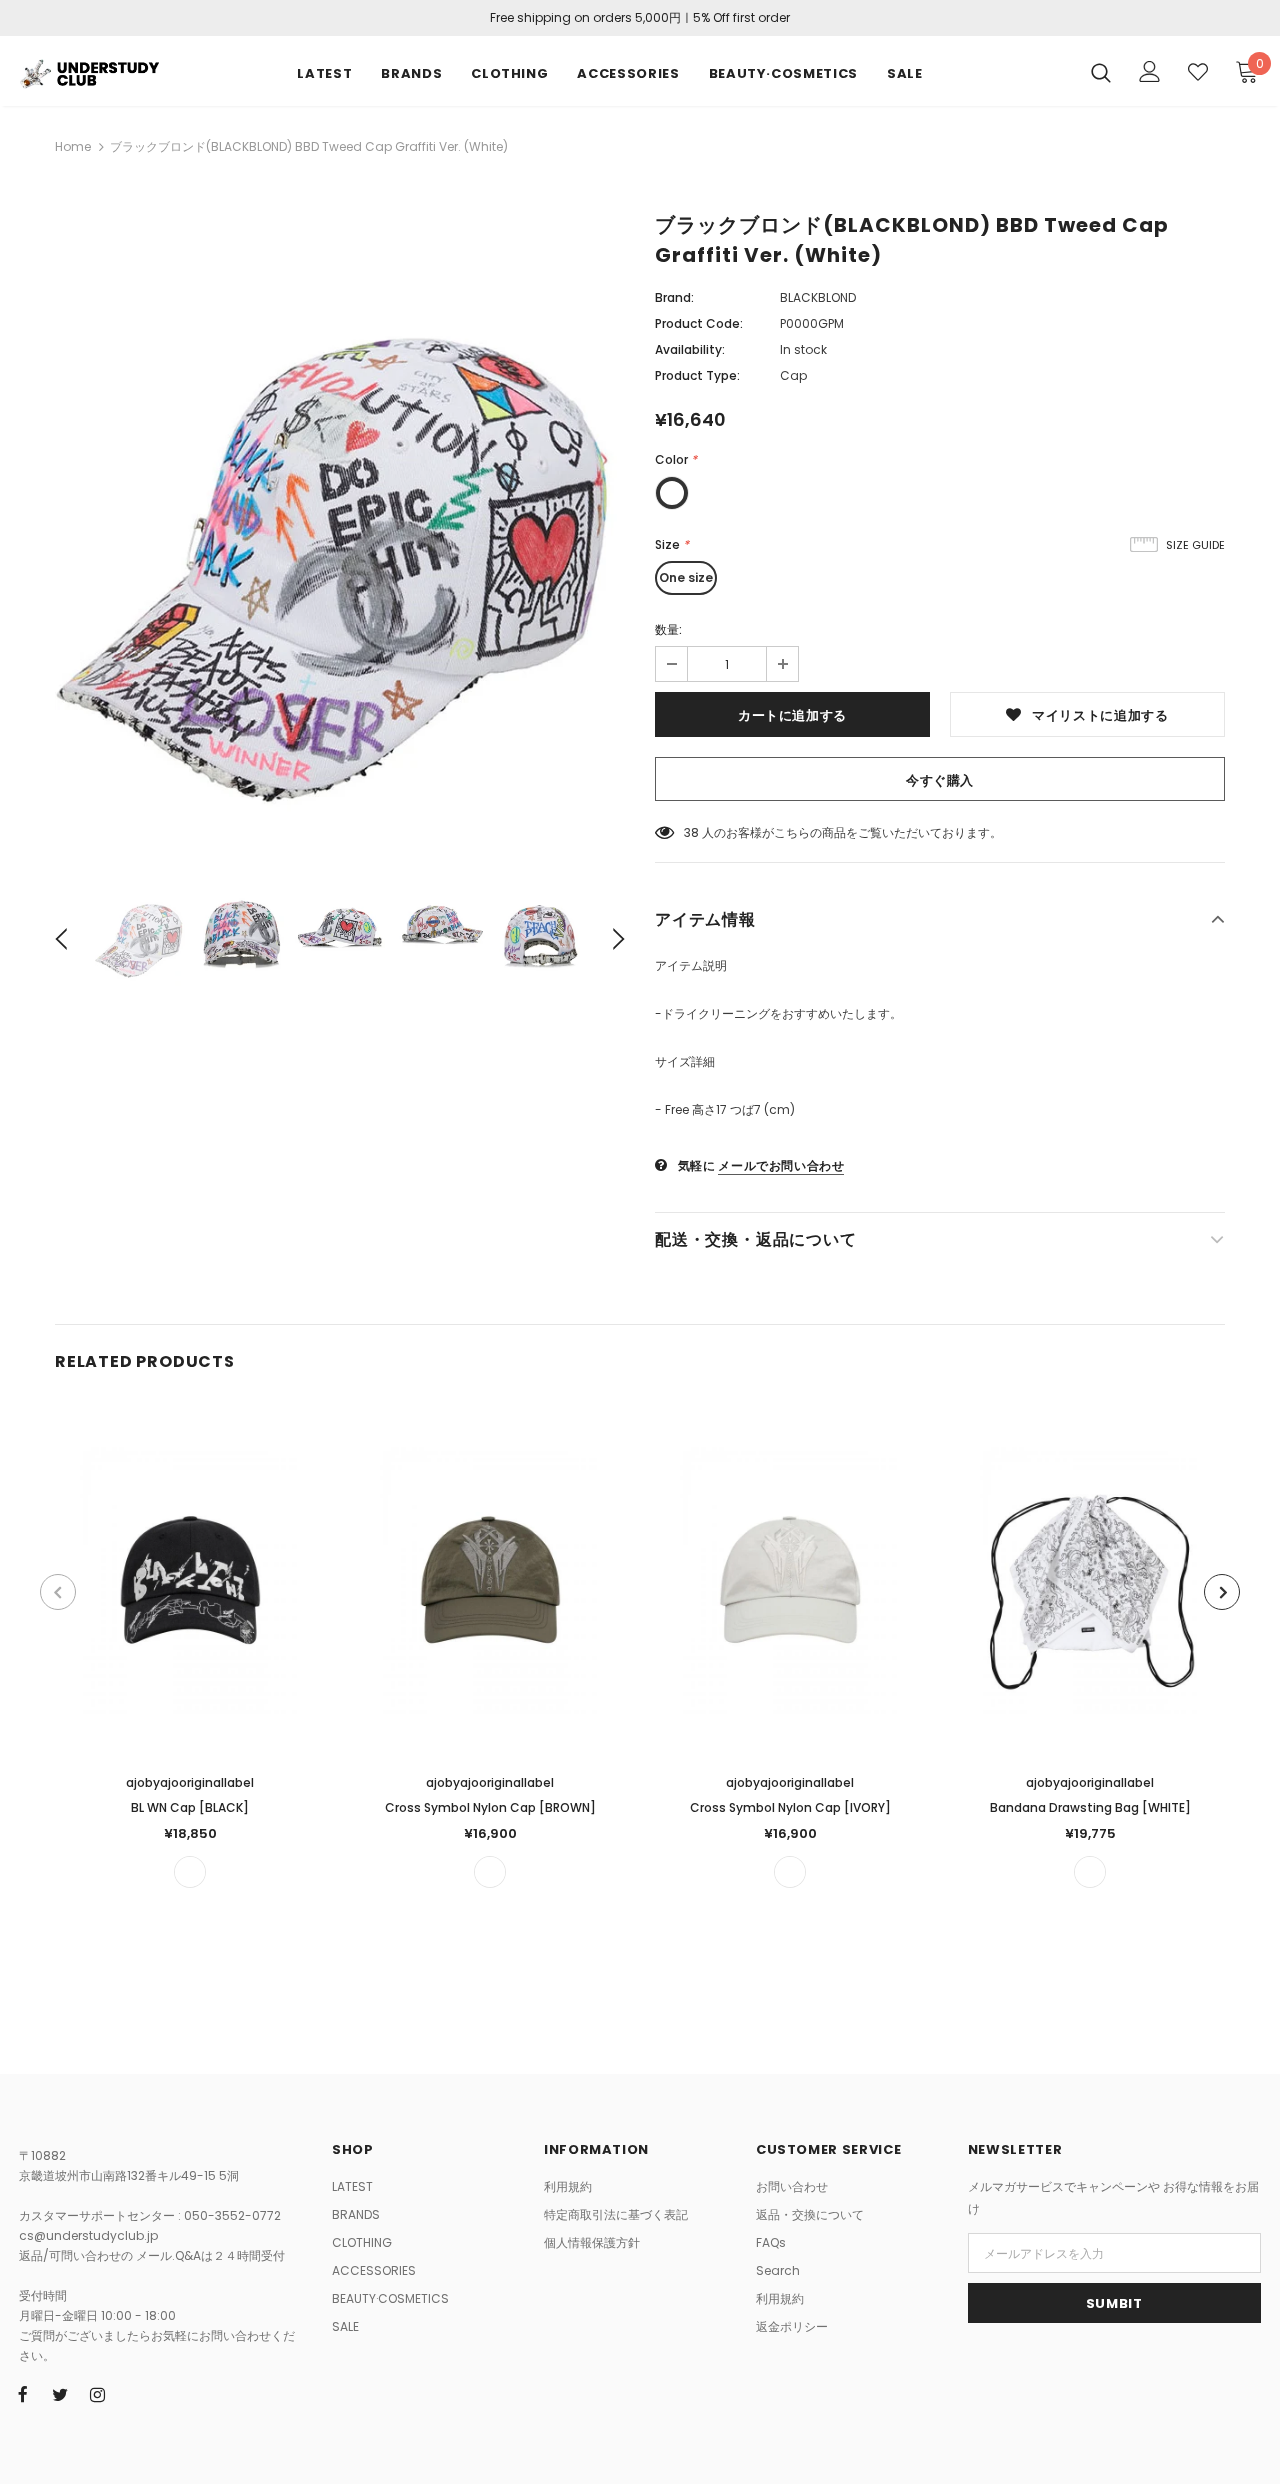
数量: (668, 629)
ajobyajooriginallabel (190, 1782)
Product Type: (697, 375)
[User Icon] (1150, 71)
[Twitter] (60, 2394)
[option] (340, 536)
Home (73, 146)
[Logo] (89, 71)
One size (686, 577)
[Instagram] (97, 2394)
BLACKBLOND (818, 297)
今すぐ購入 (940, 780)
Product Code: (699, 323)
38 (691, 832)
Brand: (674, 297)
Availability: (690, 349)
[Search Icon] (1101, 72)
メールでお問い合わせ (781, 1165)
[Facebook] (23, 2394)
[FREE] (190, 1872)
